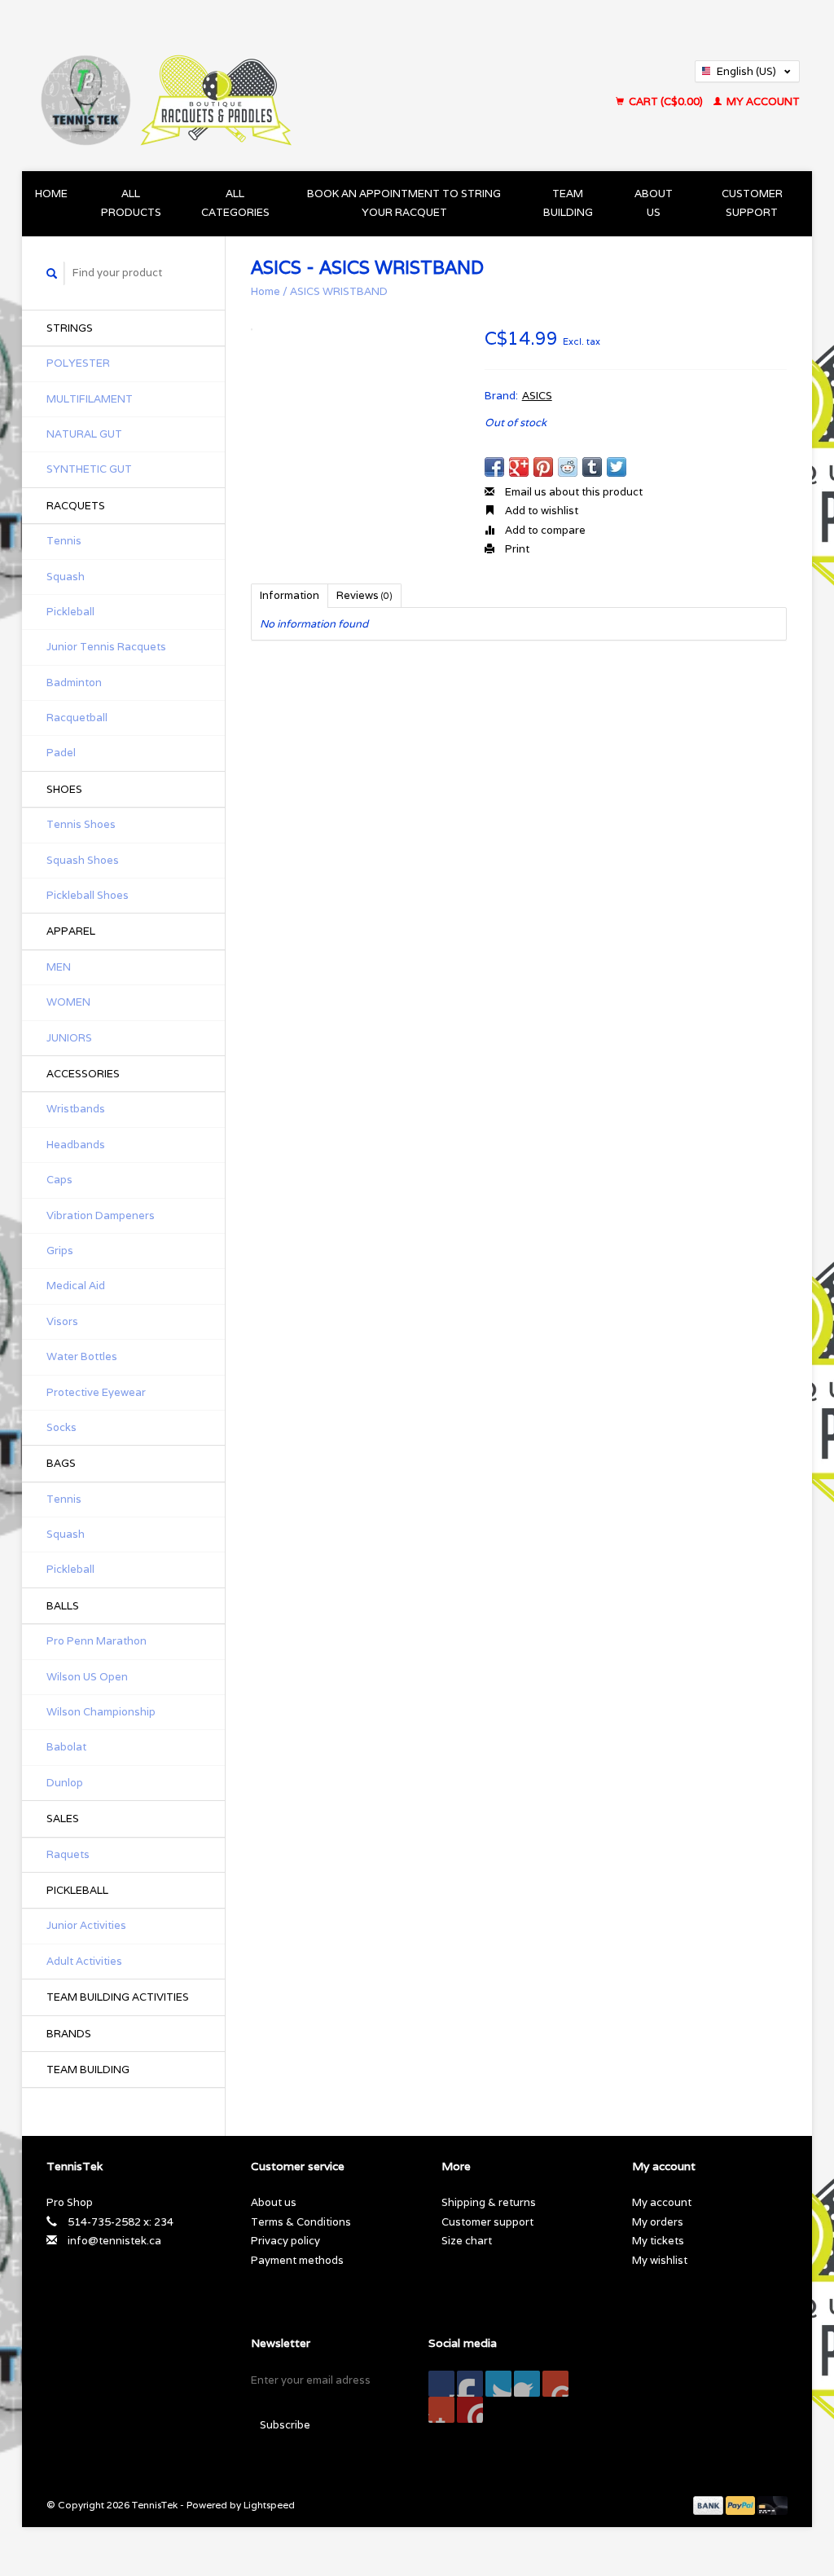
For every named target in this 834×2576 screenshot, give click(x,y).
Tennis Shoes (81, 824)
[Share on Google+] (519, 467)
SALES (63, 1819)
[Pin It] (543, 467)
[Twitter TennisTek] (470, 2384)
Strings (70, 328)
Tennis (64, 541)
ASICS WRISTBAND (339, 291)
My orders (658, 2222)
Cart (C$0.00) (666, 101)
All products (131, 203)
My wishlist (660, 2260)
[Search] (52, 273)
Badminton (74, 683)
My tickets (658, 2241)
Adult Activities (84, 1961)
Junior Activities (86, 1925)
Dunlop (65, 1783)
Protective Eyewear (96, 1392)
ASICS (537, 396)
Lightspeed (269, 2505)
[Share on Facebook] (494, 467)
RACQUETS (76, 506)
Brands (69, 2034)
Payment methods (297, 2260)
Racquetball (77, 718)
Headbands (76, 1145)
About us (654, 203)
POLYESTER (78, 363)
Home (51, 194)
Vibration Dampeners (101, 1215)
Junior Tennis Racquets (106, 647)
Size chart (467, 2241)
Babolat (66, 1747)
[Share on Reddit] (568, 467)
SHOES (64, 789)
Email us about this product (573, 492)
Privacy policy (285, 2241)
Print (516, 549)
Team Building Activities (118, 1997)
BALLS (63, 1606)
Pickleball (70, 612)
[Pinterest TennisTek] (527, 2384)
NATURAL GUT (84, 434)
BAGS (61, 1463)
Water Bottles (82, 1356)
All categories (235, 203)
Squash (66, 577)
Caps (59, 1180)
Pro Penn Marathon (97, 1641)
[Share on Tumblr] (592, 467)
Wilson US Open (87, 1677)
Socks (61, 1427)
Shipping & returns (489, 2202)
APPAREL (71, 931)
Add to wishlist (540, 511)
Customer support (752, 203)
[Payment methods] (709, 2505)
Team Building (568, 203)
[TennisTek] (259, 86)
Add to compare (544, 530)
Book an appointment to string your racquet (404, 203)
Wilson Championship (101, 1712)
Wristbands (76, 1109)
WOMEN (68, 1002)
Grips (60, 1251)
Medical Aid (76, 1286)
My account (762, 101)
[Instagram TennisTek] (470, 2410)
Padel (61, 753)
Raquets (68, 1854)
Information (290, 595)
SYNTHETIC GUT (89, 469)
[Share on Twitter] (617, 467)
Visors (62, 1321)
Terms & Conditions (301, 2222)
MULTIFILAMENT (90, 399)
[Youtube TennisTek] (555, 2384)
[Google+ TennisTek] (498, 2384)
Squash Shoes (83, 860)
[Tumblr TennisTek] (441, 2410)
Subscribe (285, 2425)
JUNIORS (69, 1038)
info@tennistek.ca (114, 2241)
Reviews (364, 595)
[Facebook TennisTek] (441, 2384)
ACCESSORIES (83, 1074)
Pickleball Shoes (88, 895)
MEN (59, 967)
